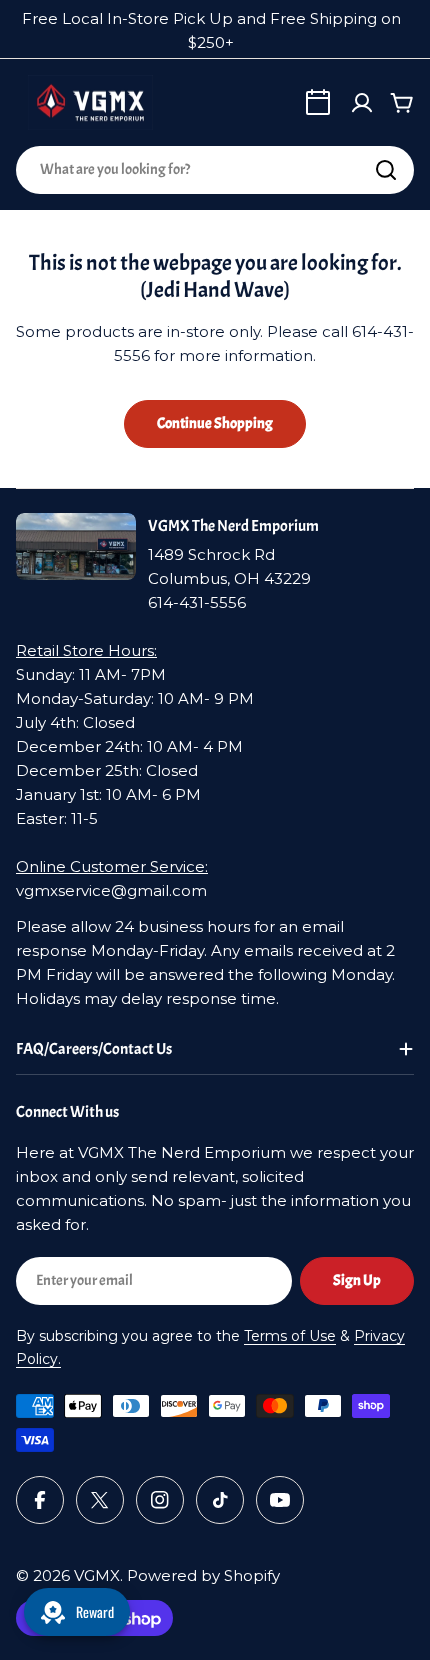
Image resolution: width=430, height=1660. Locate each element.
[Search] (386, 170)
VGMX (97, 1575)
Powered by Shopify (203, 1575)
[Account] (362, 103)
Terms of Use (290, 1336)
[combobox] (215, 170)
